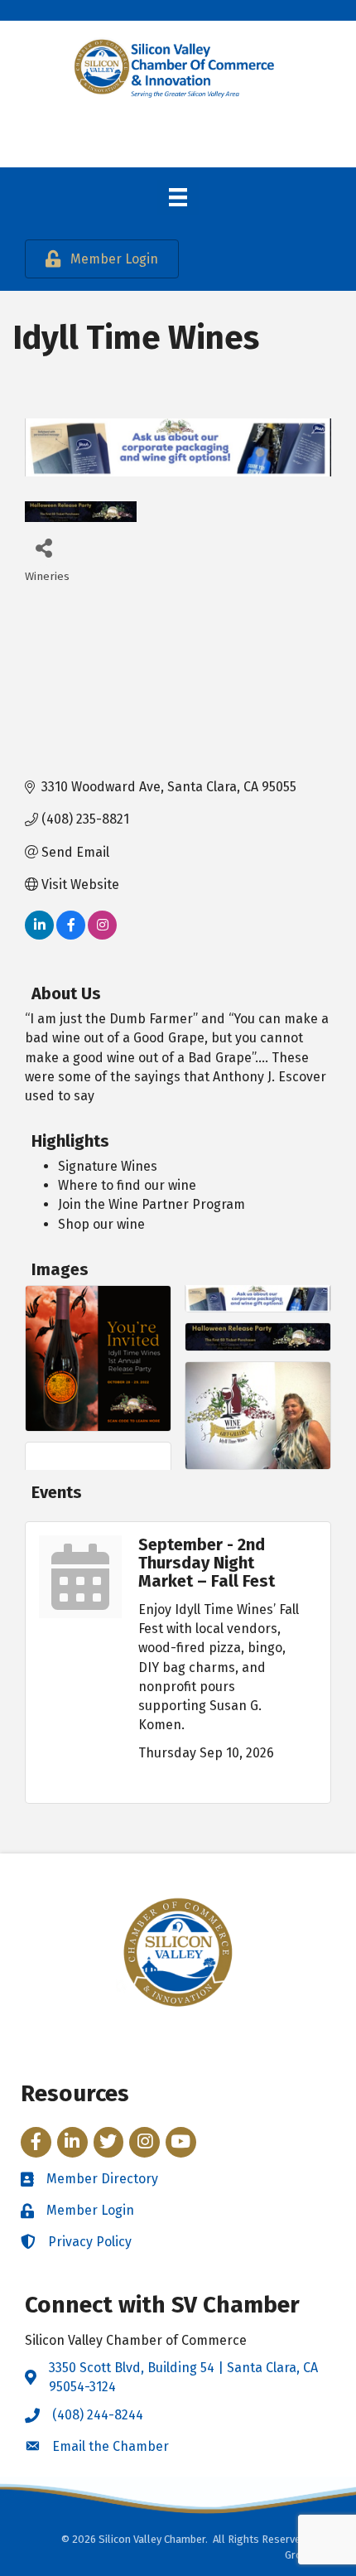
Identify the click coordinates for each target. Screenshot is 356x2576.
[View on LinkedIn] (39, 935)
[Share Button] (43, 547)
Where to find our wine (127, 1185)
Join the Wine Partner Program (152, 1204)
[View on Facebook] (71, 935)
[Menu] (178, 197)
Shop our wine (101, 1224)
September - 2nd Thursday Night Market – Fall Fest (207, 1563)
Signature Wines (108, 1166)
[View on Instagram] (102, 935)
